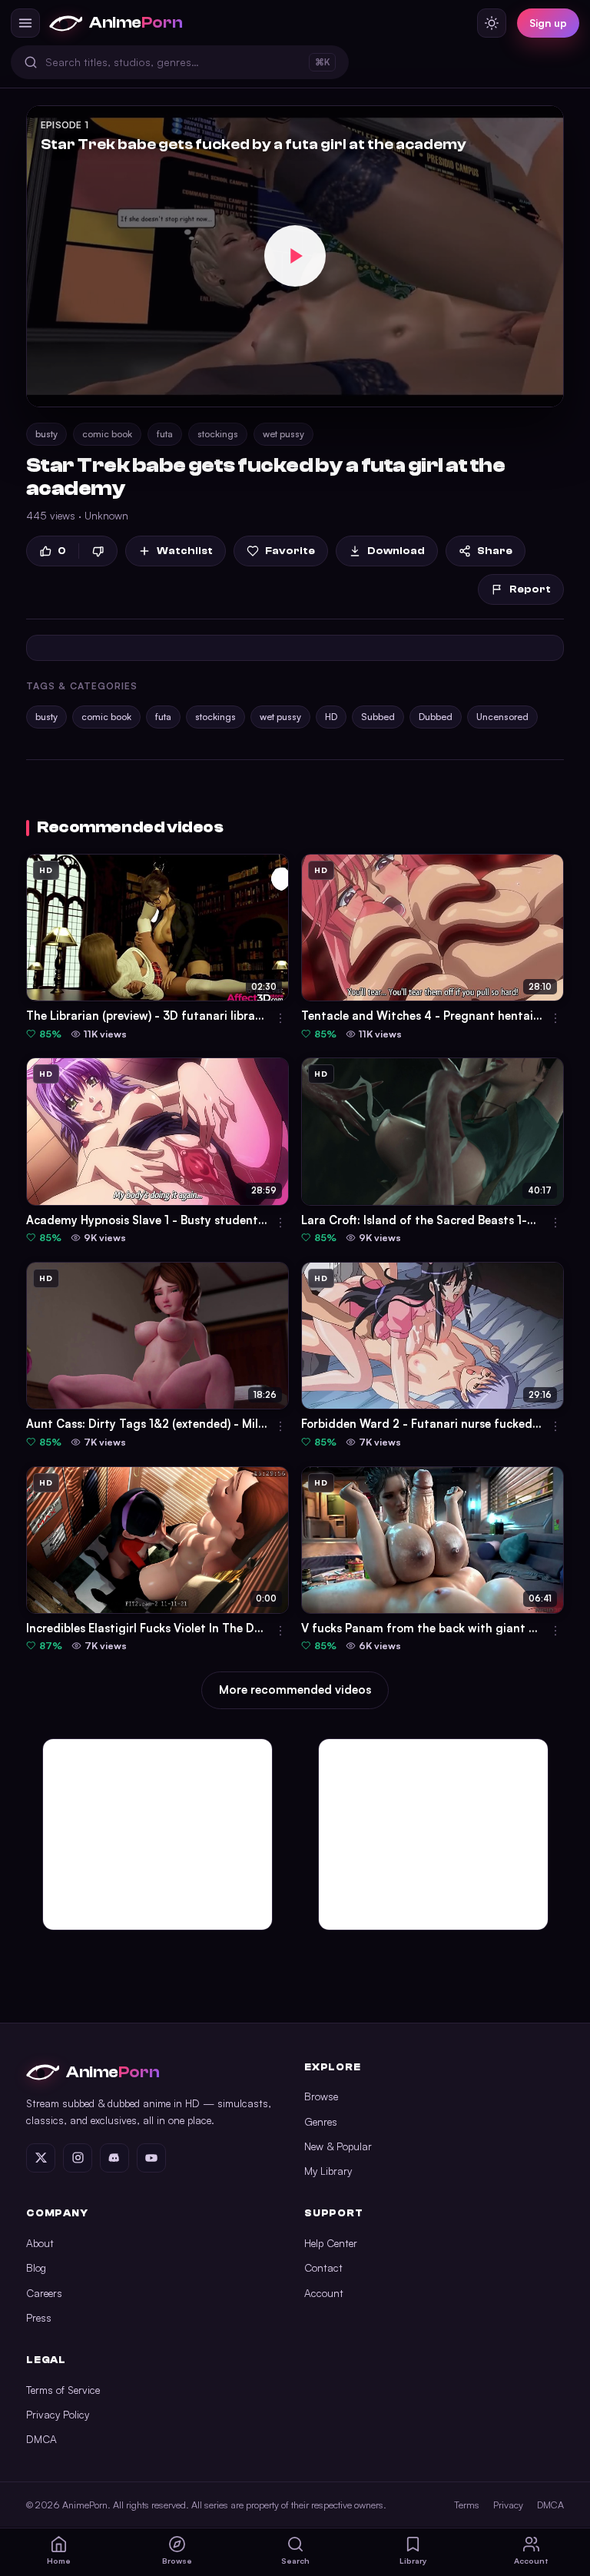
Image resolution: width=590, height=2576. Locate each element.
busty (46, 434)
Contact (323, 2267)
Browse (321, 2096)
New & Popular (338, 2146)
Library (413, 2561)
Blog (36, 2267)
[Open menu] (25, 23)
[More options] (280, 1018)
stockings (218, 434)
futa (165, 434)
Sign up (548, 23)
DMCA (41, 2439)
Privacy (508, 2505)
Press (39, 2317)
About (40, 2243)
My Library (328, 2171)
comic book (107, 434)
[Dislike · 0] (98, 551)
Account (324, 2293)
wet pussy (283, 434)
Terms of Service (63, 2390)
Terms (467, 2505)
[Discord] (114, 2158)
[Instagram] (78, 2158)
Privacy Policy (58, 2414)
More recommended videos (295, 1690)
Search (295, 2561)
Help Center (331, 2243)
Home (59, 2561)
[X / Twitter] (41, 2158)
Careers (44, 2293)
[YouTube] (151, 2158)
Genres (321, 2121)
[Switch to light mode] (492, 23)
